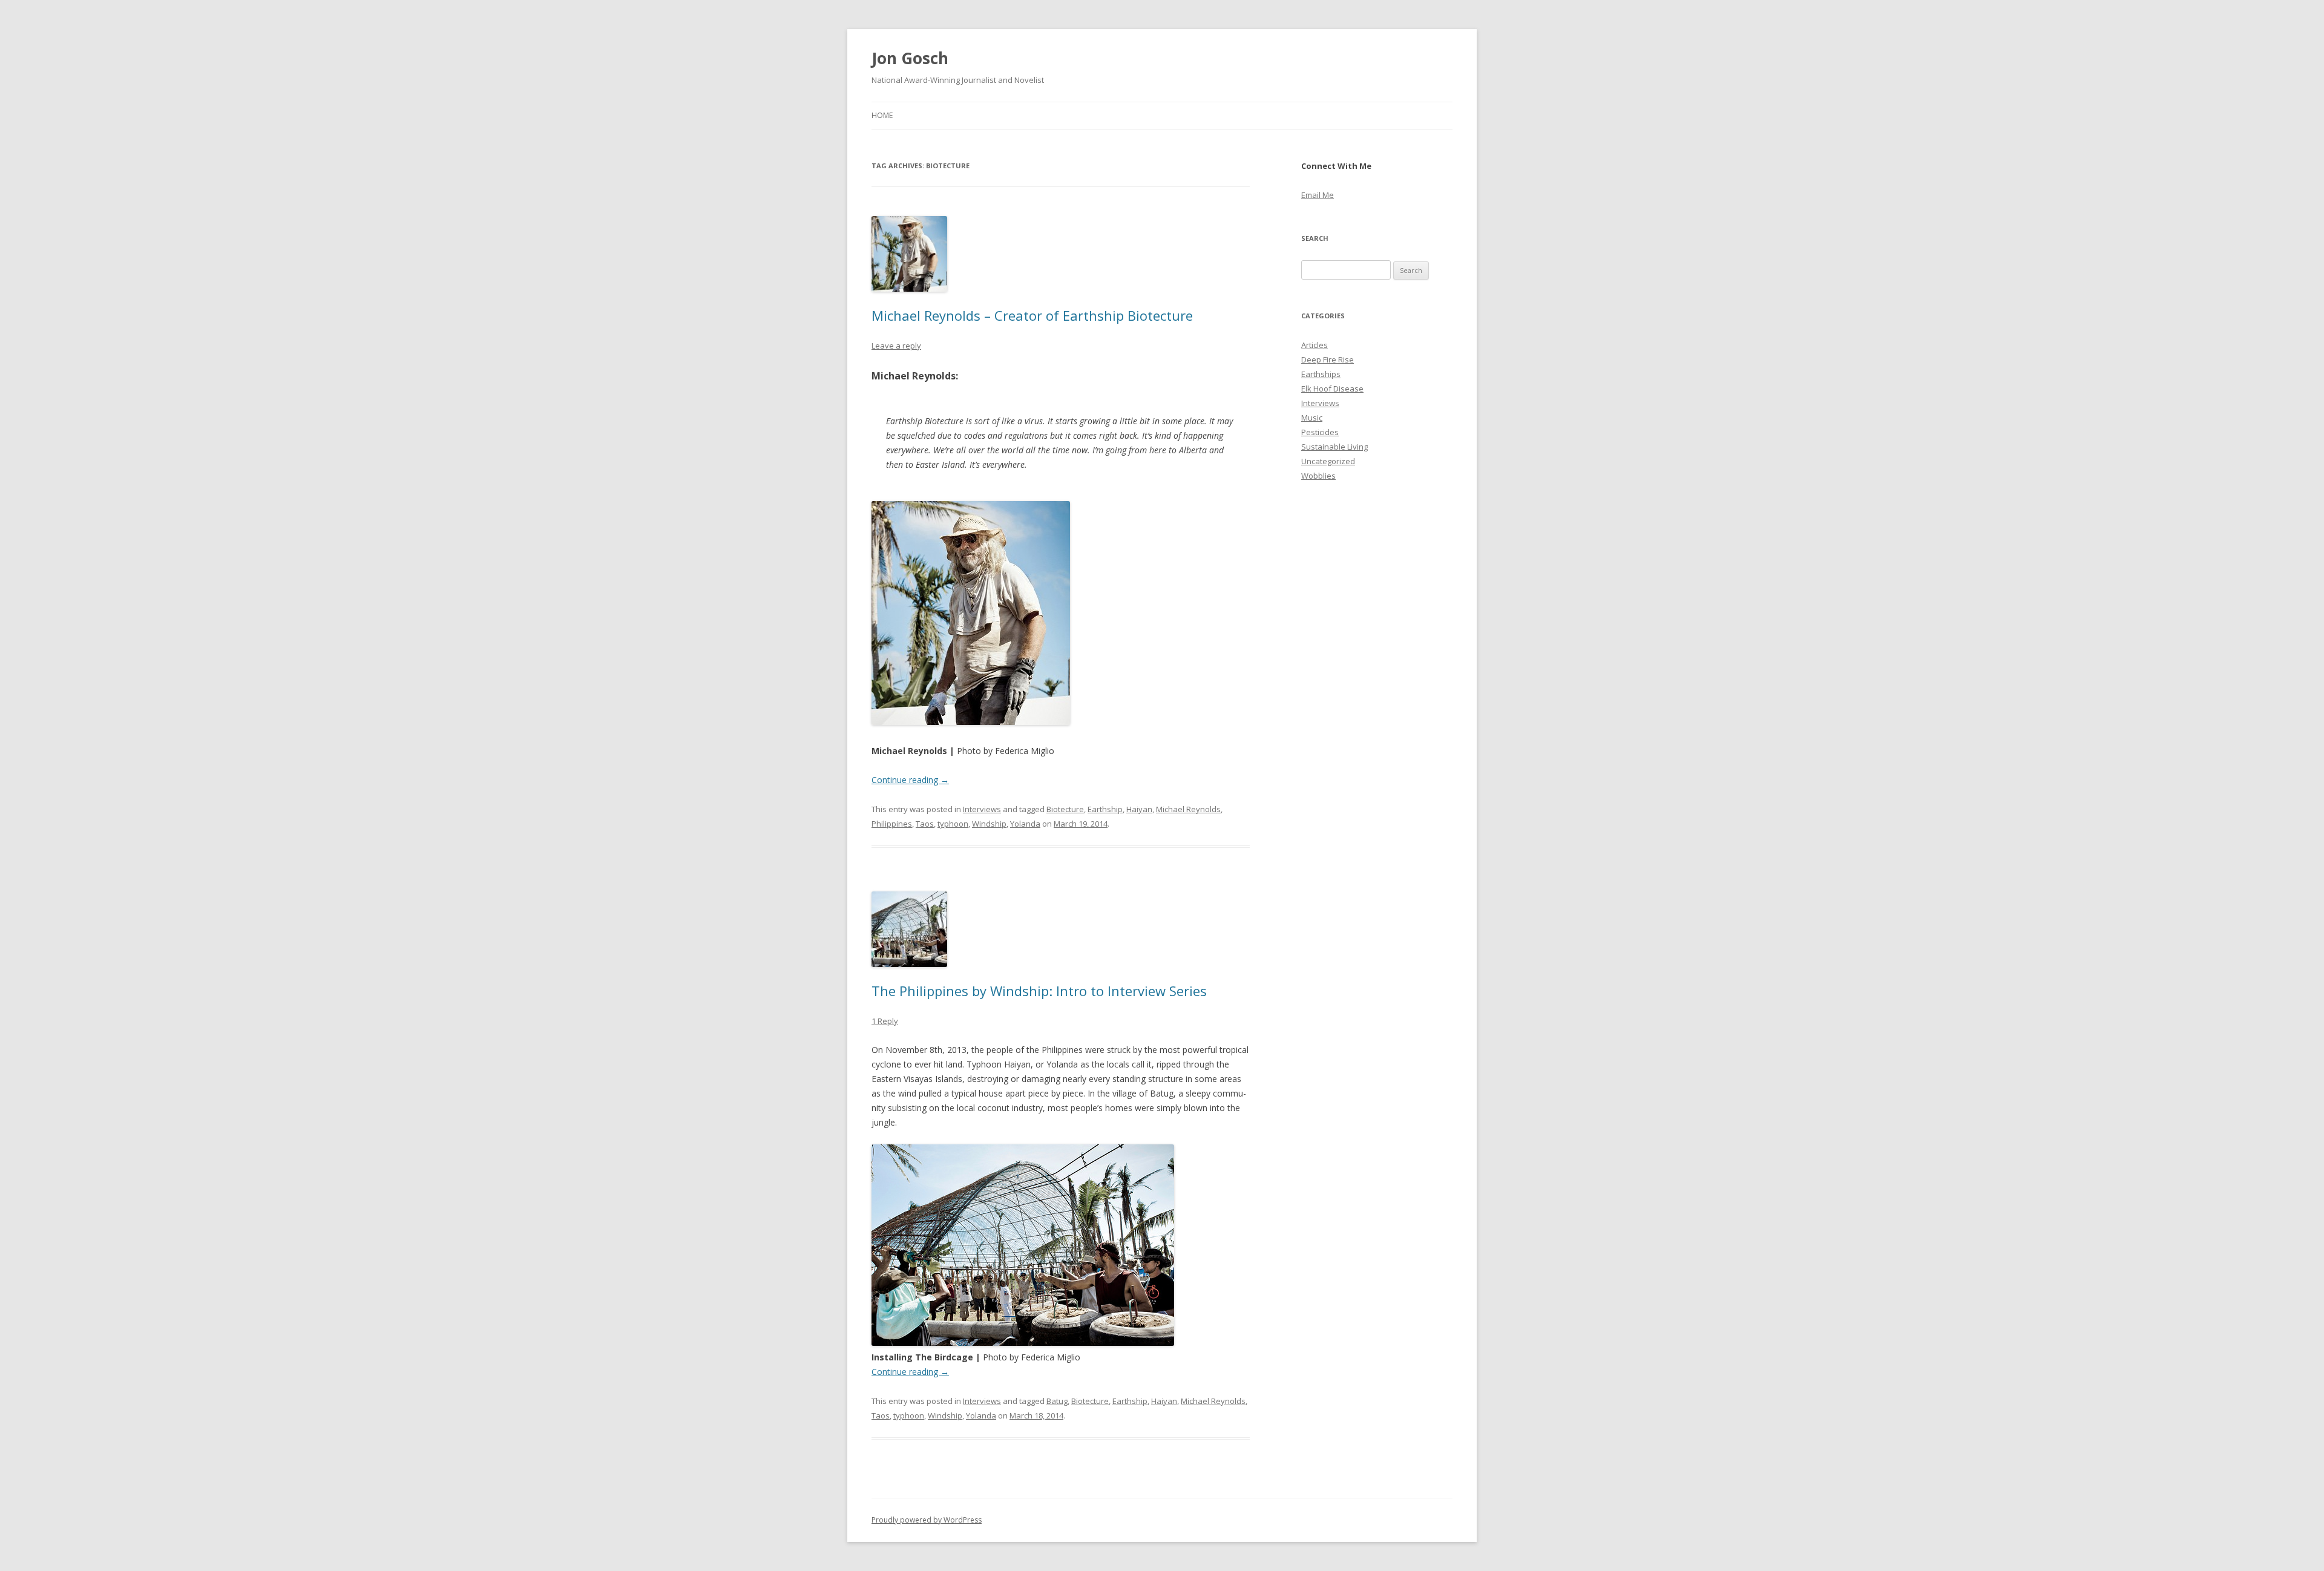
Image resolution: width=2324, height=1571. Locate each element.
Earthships (1321, 374)
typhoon (953, 824)
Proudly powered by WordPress (927, 1520)
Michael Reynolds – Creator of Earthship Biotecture (1032, 315)
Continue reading (910, 780)
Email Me (1318, 195)
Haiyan (1139, 809)
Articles (1315, 345)
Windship (989, 824)
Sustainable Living (1334, 447)
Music (1312, 418)
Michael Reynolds (1188, 809)
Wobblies (1318, 476)
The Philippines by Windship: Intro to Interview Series (1039, 991)
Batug (1057, 1401)
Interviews (982, 809)
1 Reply (885, 1021)
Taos (925, 824)
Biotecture (1065, 809)
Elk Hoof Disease (1332, 389)
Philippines (892, 824)
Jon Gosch (910, 58)
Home (882, 115)
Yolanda (1025, 824)
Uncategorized (1328, 461)
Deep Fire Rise (1328, 359)
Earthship (1105, 809)
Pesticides (1320, 432)
